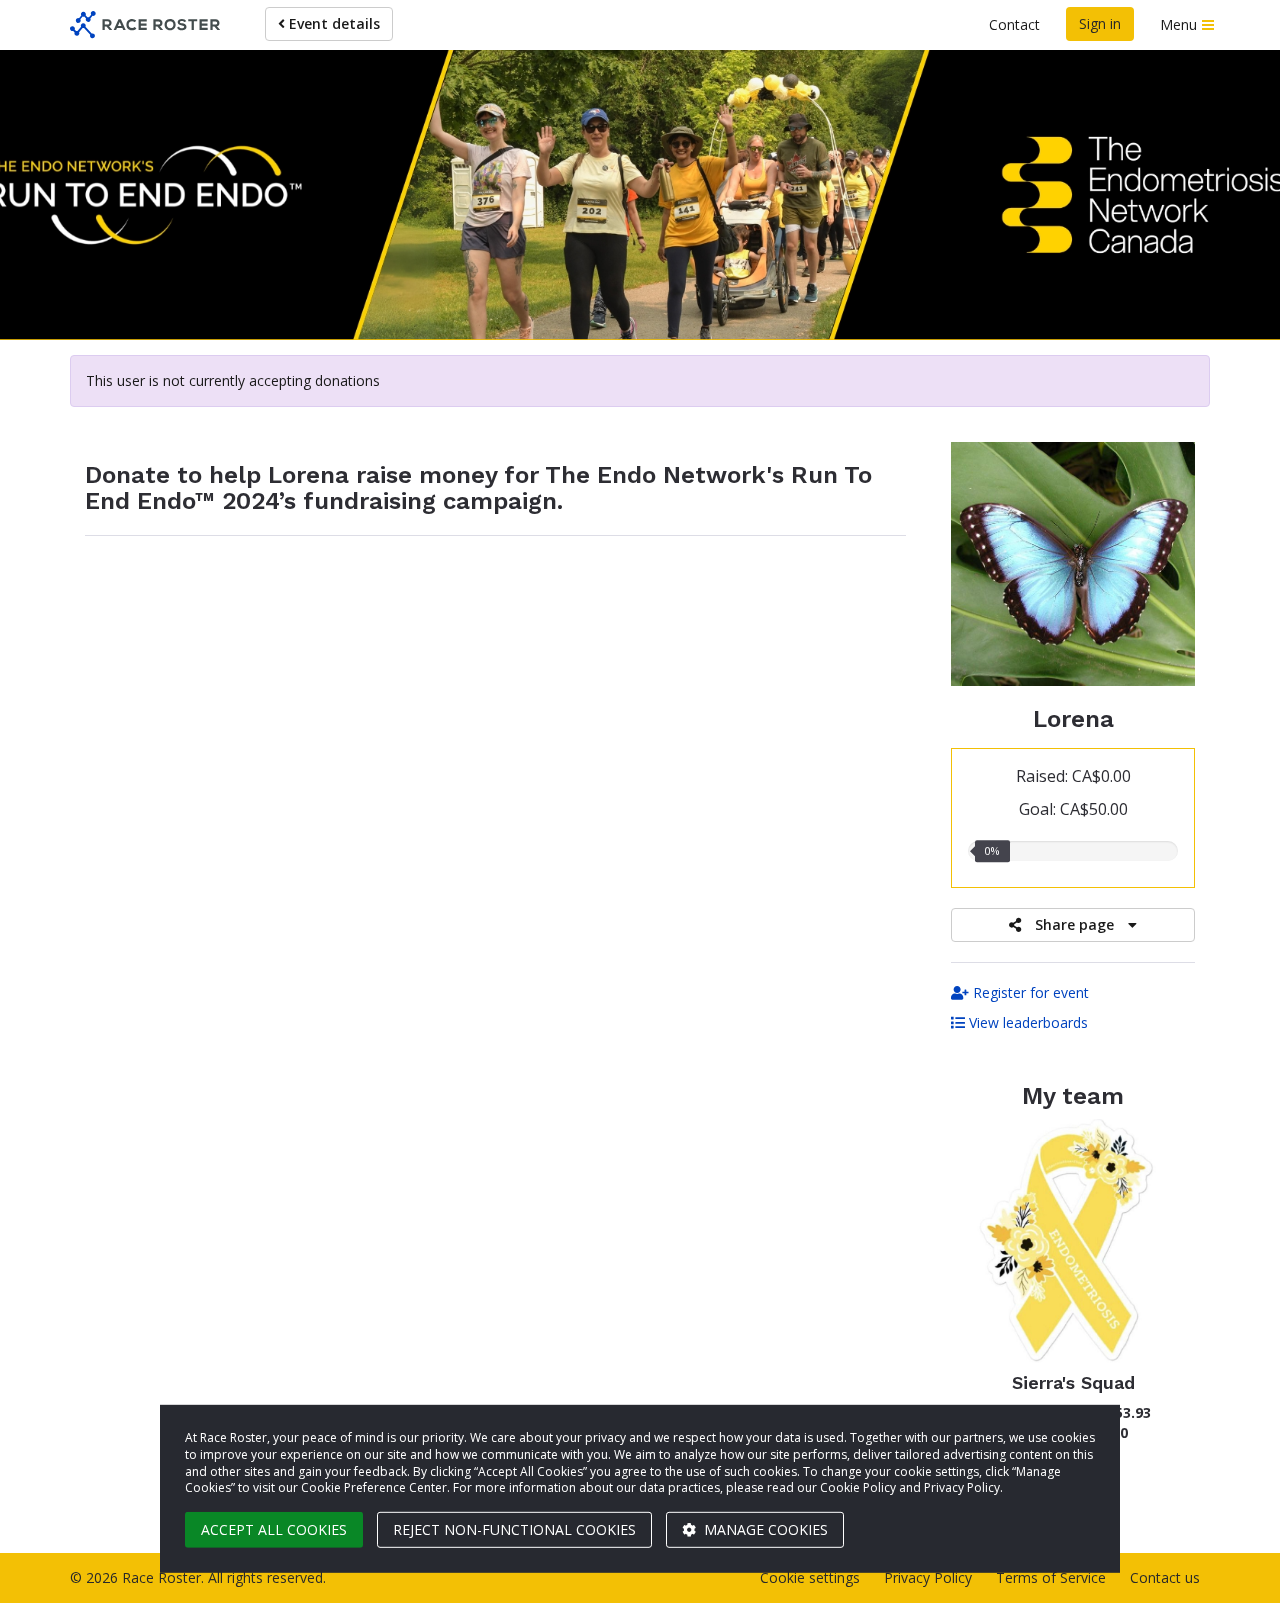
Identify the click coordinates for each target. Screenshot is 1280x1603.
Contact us (1165, 1577)
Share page (1074, 924)
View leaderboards (1026, 1022)
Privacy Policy (928, 1577)
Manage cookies (764, 1529)
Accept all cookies (274, 1529)
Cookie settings (810, 1577)
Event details (332, 23)
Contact (1014, 24)
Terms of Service (1051, 1577)
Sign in (1100, 23)
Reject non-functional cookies (514, 1529)
